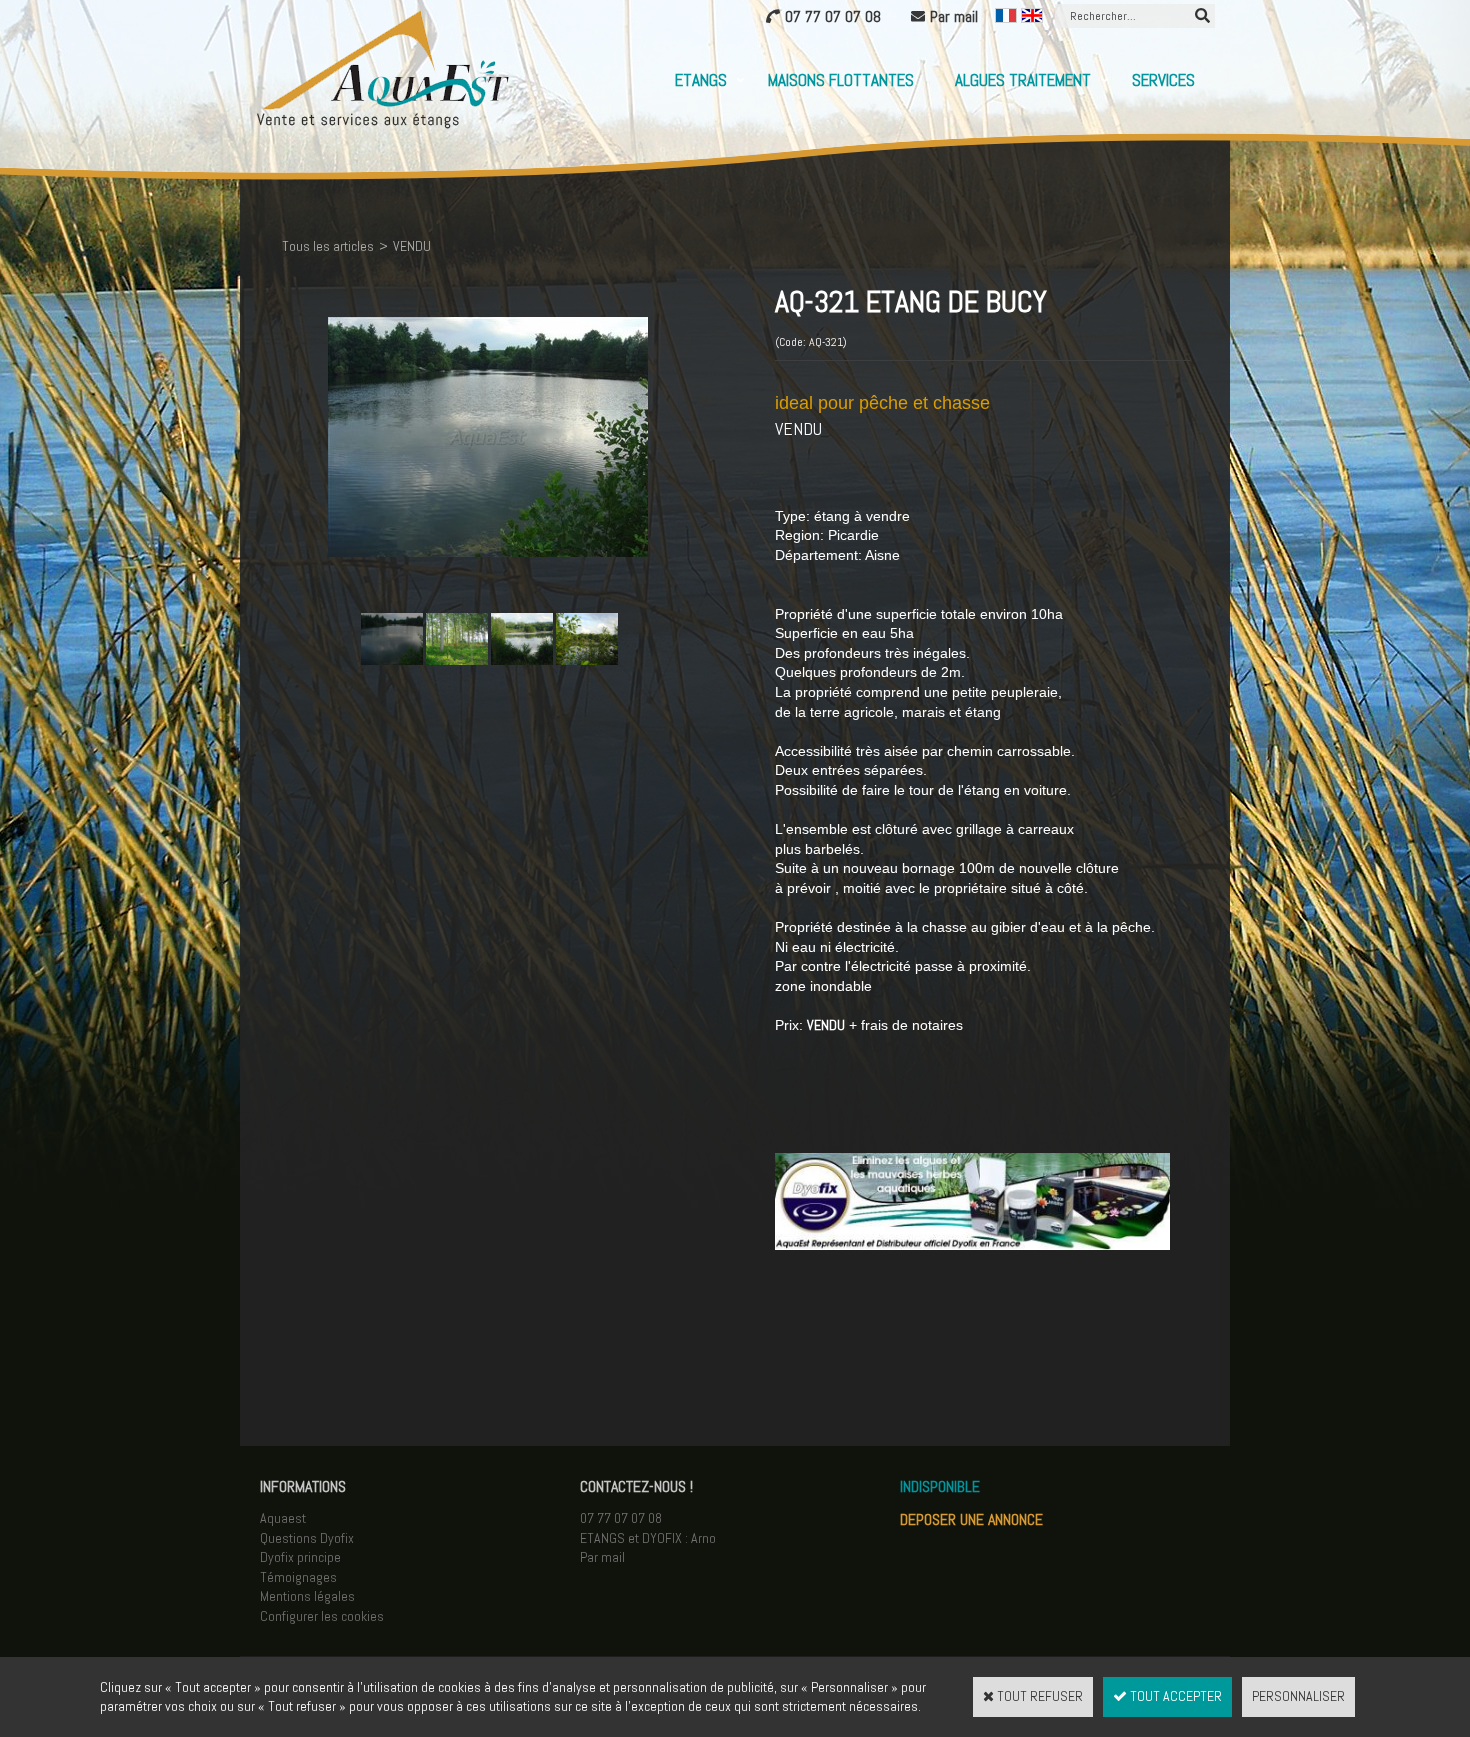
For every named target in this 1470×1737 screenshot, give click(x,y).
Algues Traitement (1023, 80)
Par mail (602, 1557)
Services (1163, 80)
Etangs (701, 80)
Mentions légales (307, 1596)
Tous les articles (328, 246)
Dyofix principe (300, 1557)
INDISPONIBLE (940, 1486)
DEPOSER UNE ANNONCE (971, 1519)
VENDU (412, 246)
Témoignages (298, 1577)
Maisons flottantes (841, 80)
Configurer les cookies (322, 1616)
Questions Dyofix (307, 1538)
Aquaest (283, 1518)
